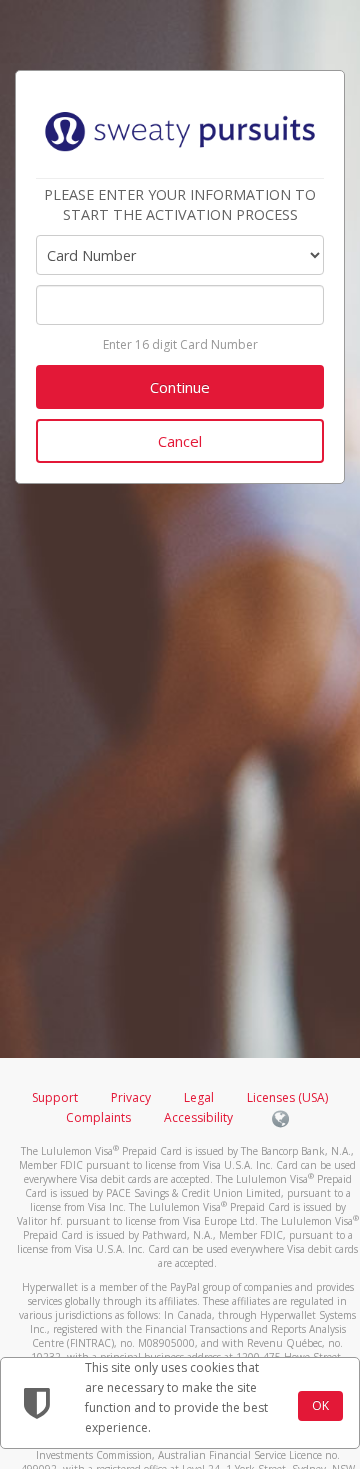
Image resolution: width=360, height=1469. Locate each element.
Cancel (180, 441)
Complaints (100, 1117)
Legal (199, 1097)
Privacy (131, 1097)
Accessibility (198, 1117)
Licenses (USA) (287, 1097)
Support (55, 1097)
